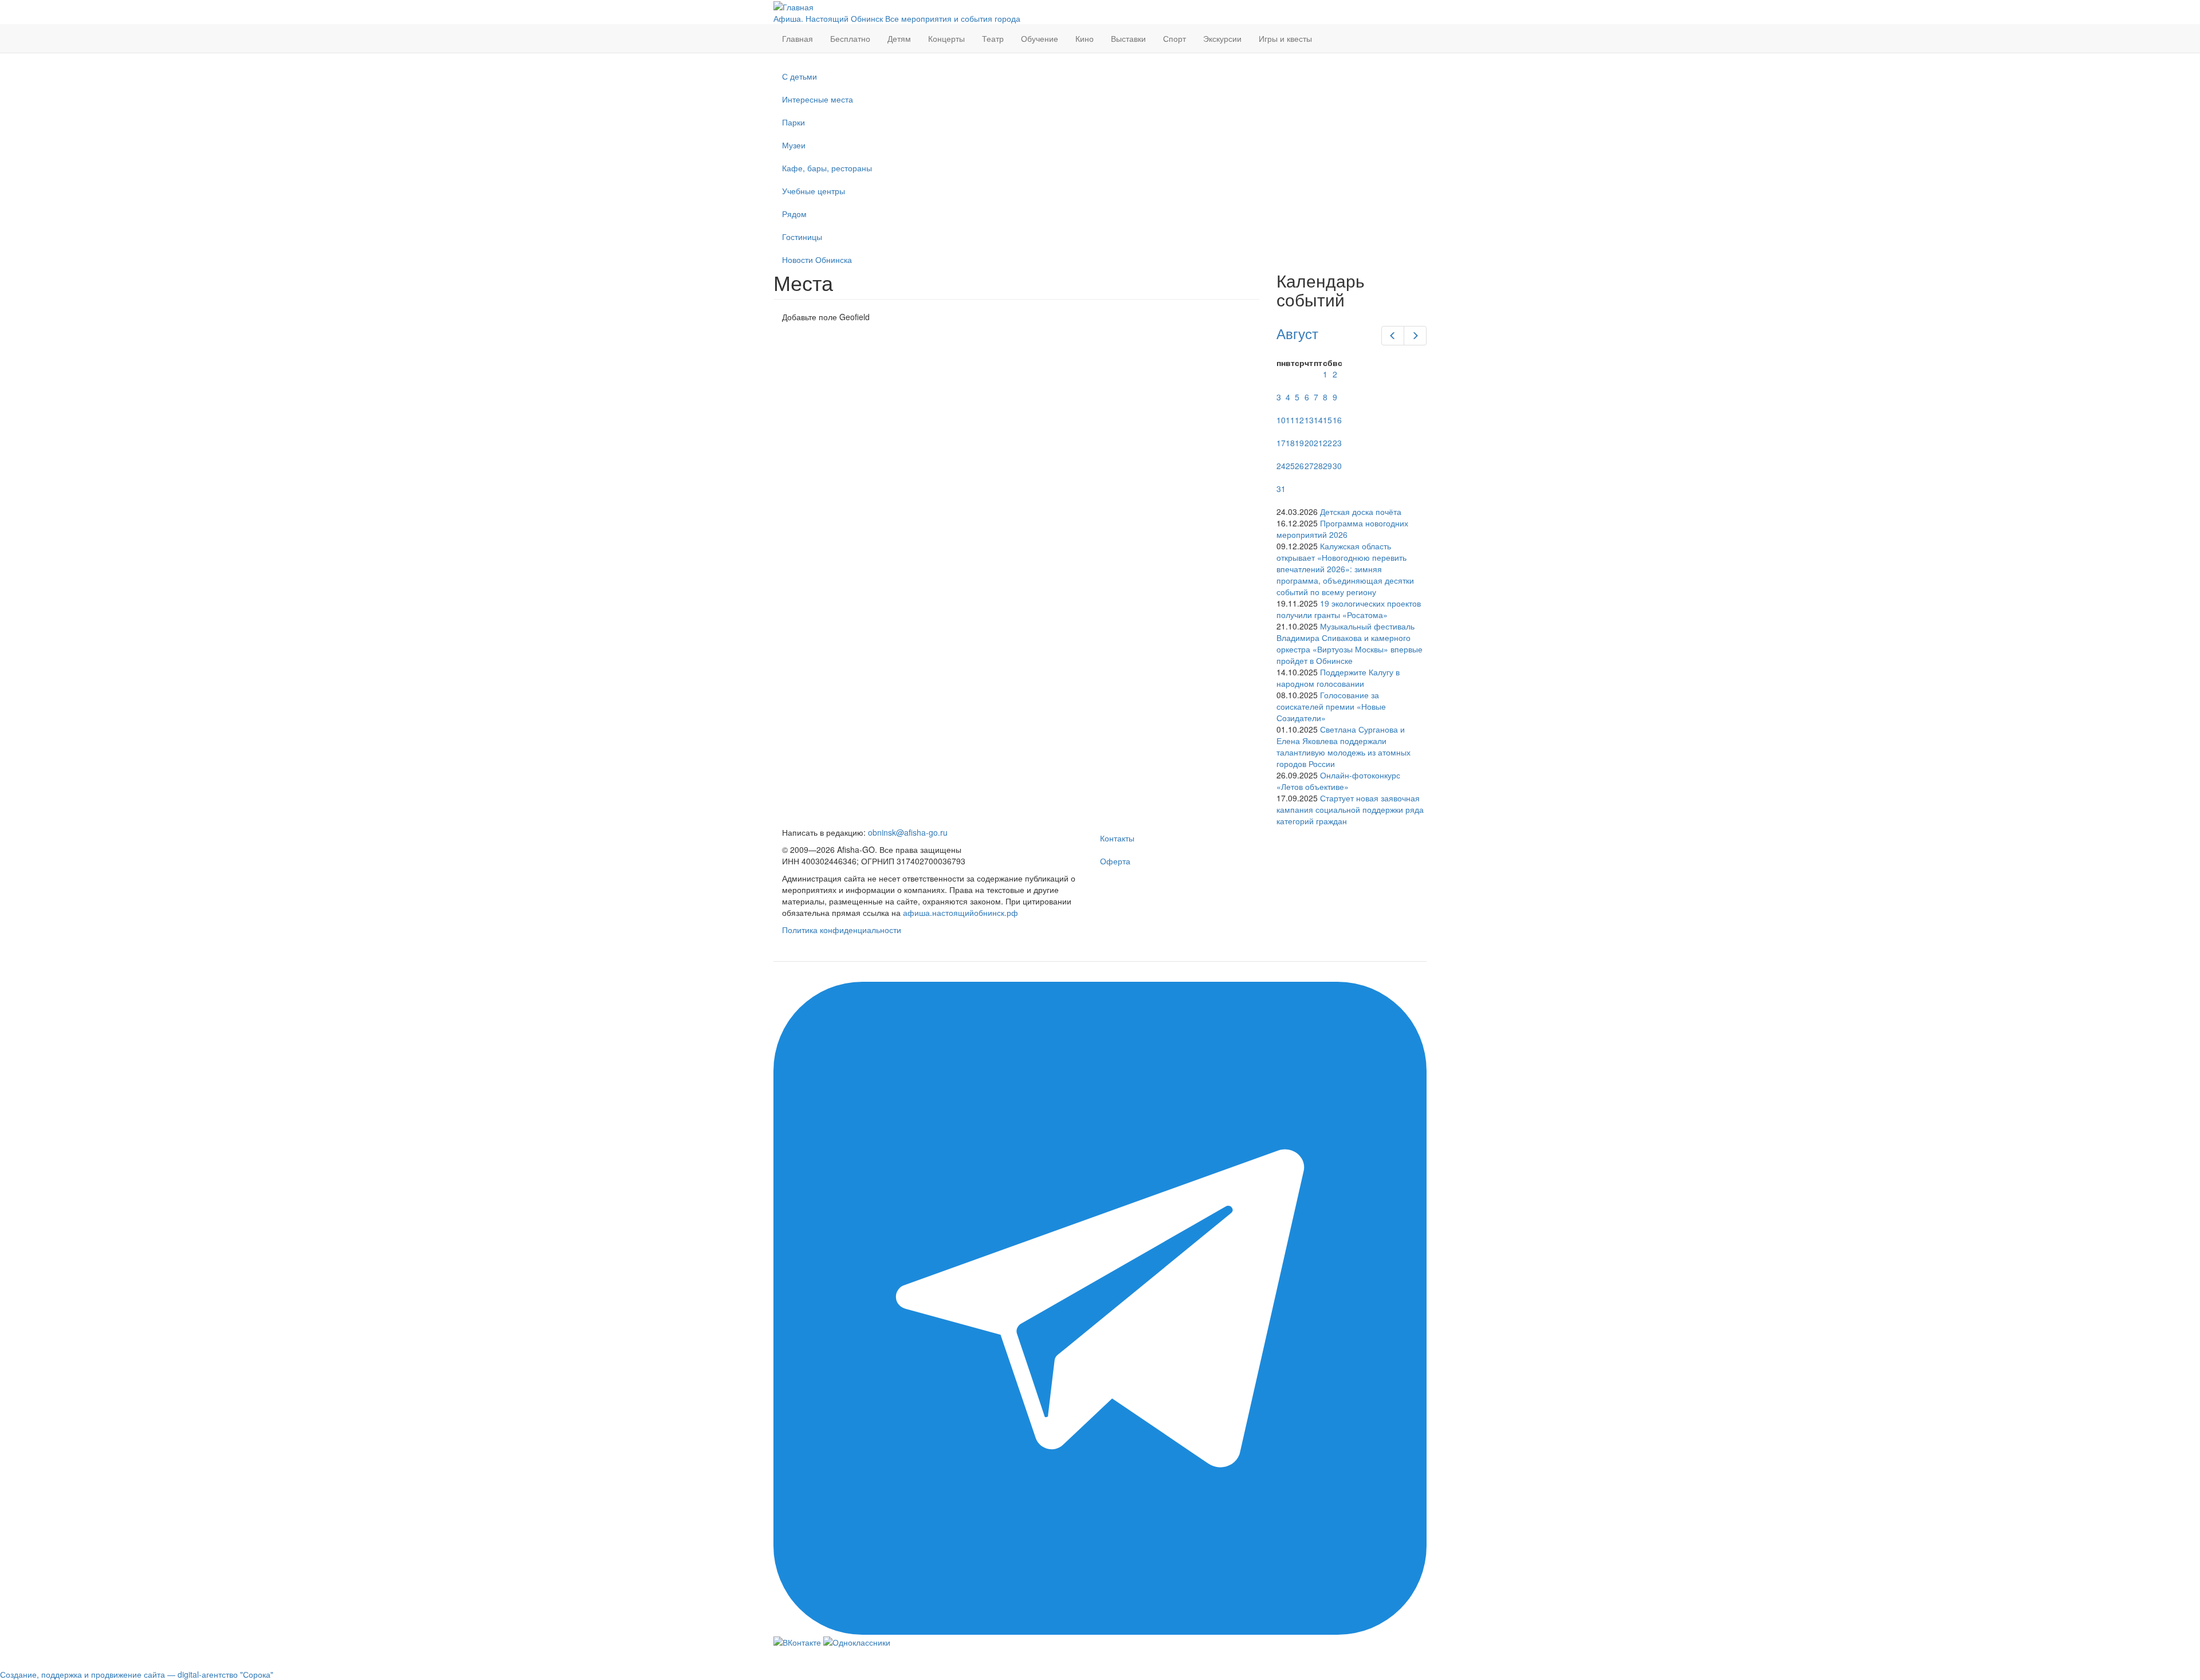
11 (1290, 420)
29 (1327, 466)
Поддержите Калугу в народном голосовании (1338, 678)
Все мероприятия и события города (953, 18)
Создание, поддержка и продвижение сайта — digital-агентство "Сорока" (137, 1674)
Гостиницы (802, 237)
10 (1281, 420)
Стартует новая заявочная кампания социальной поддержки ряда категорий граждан (1350, 809)
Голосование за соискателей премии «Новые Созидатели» (1331, 706)
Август (1297, 333)
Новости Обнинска (817, 259)
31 (1281, 489)
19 (1299, 443)
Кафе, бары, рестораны (827, 168)
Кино (1085, 38)
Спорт (1174, 38)
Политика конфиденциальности (842, 930)
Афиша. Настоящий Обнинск (828, 18)
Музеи (794, 145)
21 (1318, 443)
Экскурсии (1222, 38)
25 (1290, 466)
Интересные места (818, 99)
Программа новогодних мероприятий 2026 (1342, 529)
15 (1327, 420)
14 (1318, 420)
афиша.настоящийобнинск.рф (960, 912)
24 (1281, 466)
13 (1309, 420)
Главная (797, 38)
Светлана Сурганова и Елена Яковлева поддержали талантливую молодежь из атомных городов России (1343, 746)
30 (1337, 466)
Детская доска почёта (1361, 512)
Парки (793, 122)
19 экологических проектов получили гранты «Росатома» (1349, 609)
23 (1337, 443)
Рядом (794, 214)
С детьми (800, 76)
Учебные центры (814, 191)
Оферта (1115, 861)
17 (1281, 443)
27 (1309, 466)
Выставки (1128, 38)
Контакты (1117, 838)
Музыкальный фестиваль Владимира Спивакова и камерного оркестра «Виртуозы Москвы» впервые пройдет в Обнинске (1350, 643)
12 (1299, 420)
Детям (899, 38)
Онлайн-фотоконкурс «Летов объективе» (1338, 781)
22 (1327, 443)
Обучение (1040, 38)
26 (1299, 466)
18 (1290, 443)
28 (1318, 466)
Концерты (946, 38)
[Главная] (793, 6)
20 (1309, 443)
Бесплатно (850, 38)
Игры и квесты (1285, 38)
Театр (993, 38)
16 (1337, 420)
